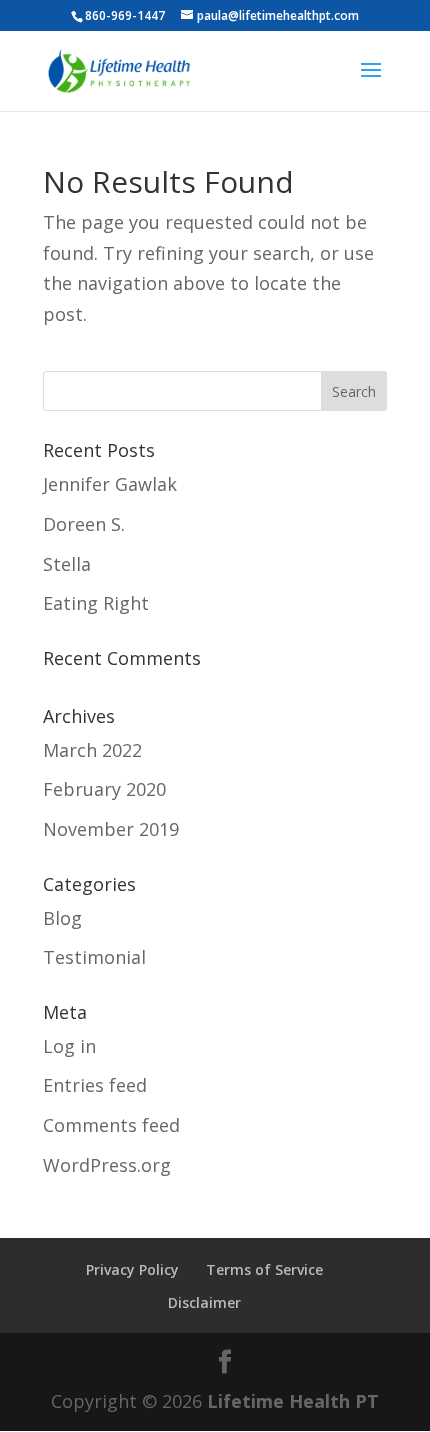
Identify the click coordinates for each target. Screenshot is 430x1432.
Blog (62, 918)
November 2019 (111, 829)
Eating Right (96, 603)
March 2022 (92, 750)
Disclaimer (204, 1302)
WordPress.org (107, 1165)
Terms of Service (264, 1269)
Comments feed (111, 1125)
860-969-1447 (125, 15)
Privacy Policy (132, 1269)
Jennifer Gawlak (110, 484)
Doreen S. (84, 524)
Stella (67, 564)
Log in (69, 1046)
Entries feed (95, 1085)
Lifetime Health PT (293, 1401)
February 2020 (104, 789)
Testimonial (94, 957)
